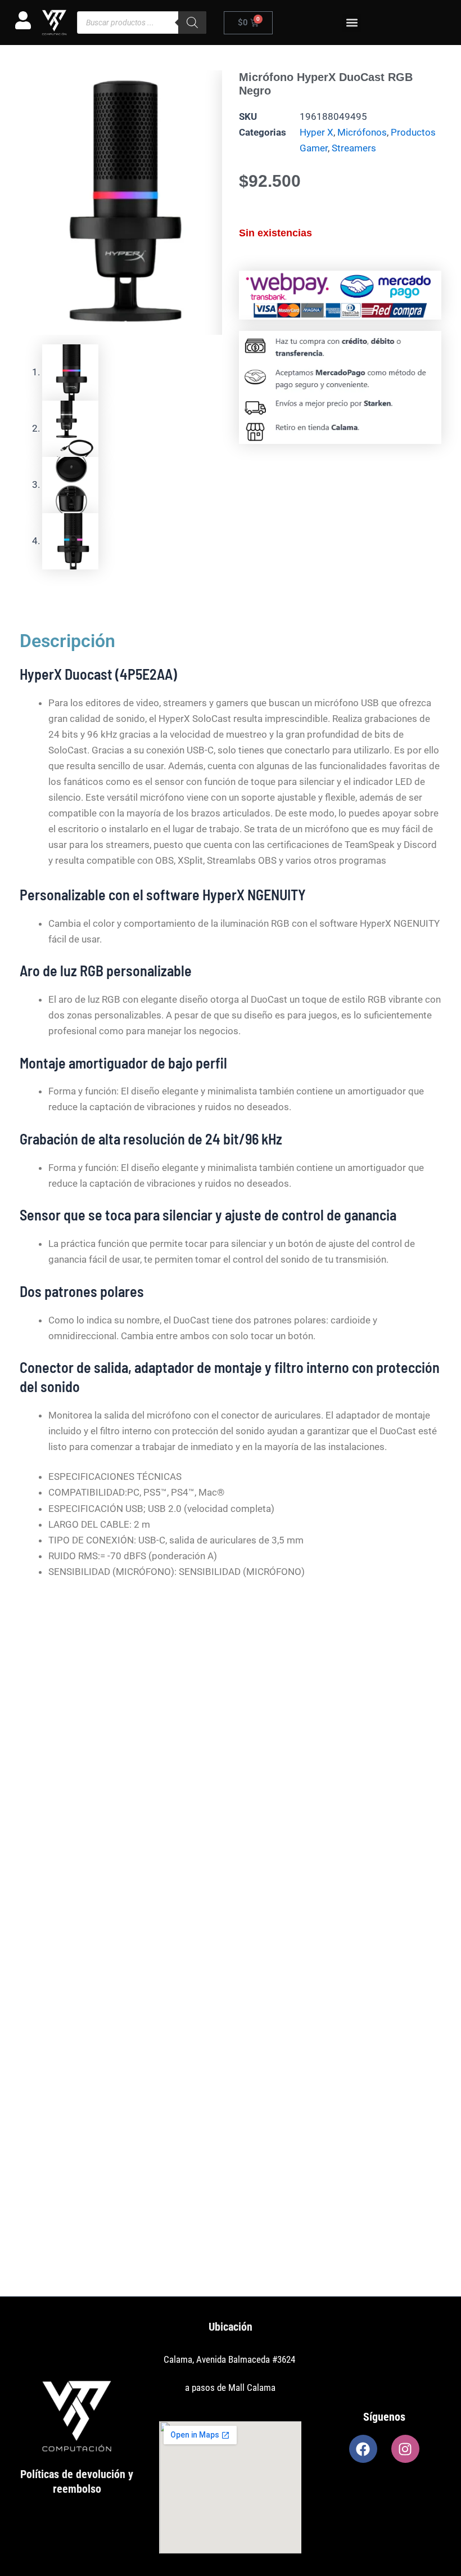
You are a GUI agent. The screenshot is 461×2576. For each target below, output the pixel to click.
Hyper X (317, 132)
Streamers (354, 148)
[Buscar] (192, 23)
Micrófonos (362, 132)
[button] (352, 23)
